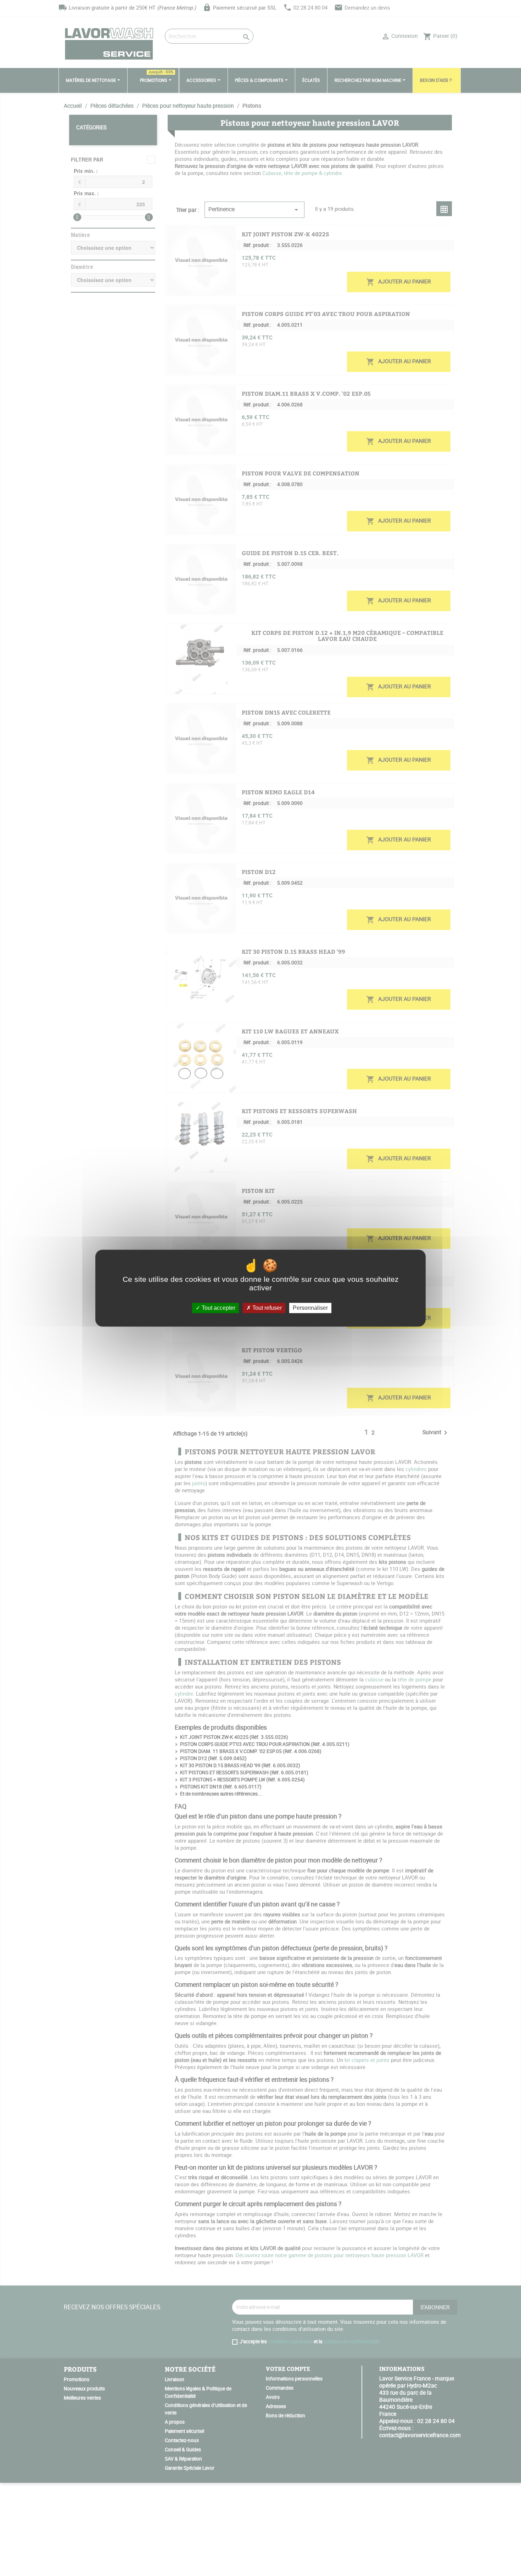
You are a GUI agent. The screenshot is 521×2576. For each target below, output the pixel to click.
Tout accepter (218, 1308)
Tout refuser (266, 1308)
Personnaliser (310, 1308)
